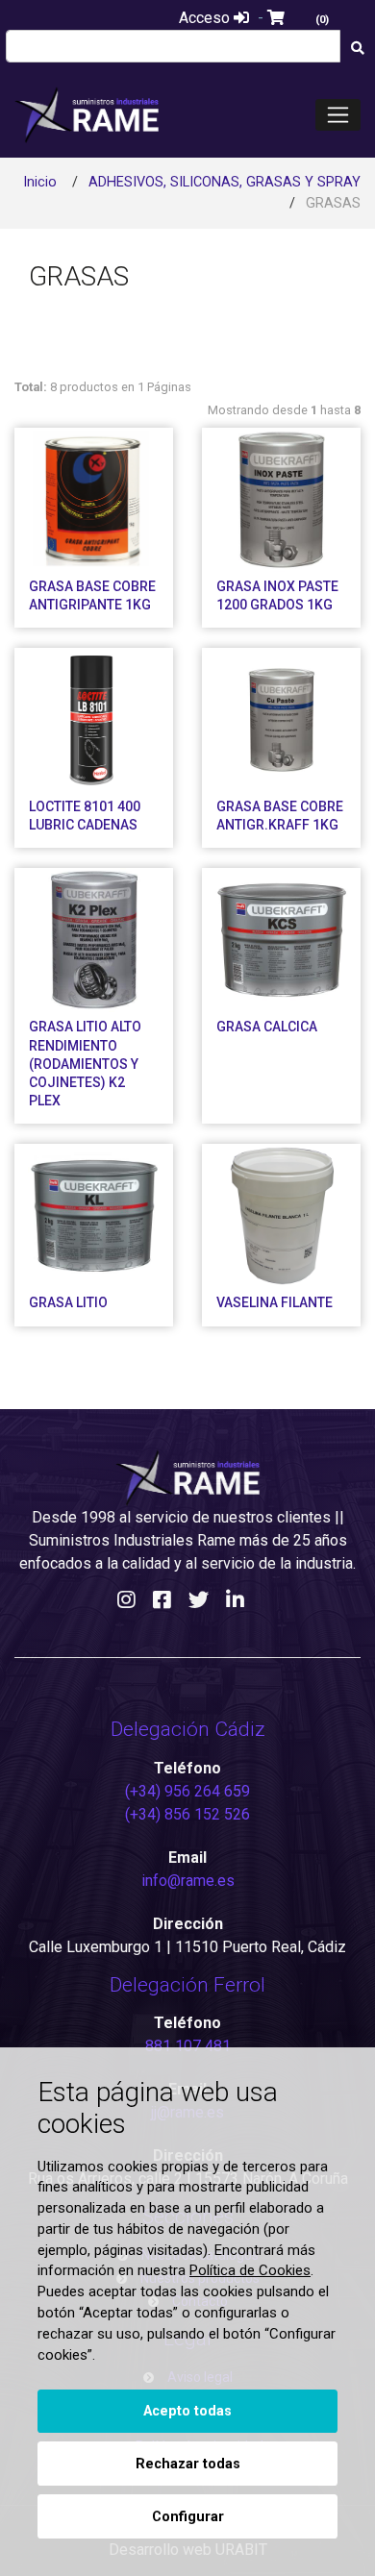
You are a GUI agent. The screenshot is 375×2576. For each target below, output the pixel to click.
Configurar (188, 2517)
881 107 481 (188, 2046)
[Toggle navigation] (338, 115)
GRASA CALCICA (267, 1027)
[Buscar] (357, 49)
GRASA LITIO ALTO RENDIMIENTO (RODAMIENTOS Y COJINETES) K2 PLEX (85, 1064)
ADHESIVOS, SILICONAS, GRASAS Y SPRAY (225, 182)
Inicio (40, 182)
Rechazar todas (188, 2464)
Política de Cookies (250, 2270)
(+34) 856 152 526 (187, 1814)
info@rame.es (188, 1881)
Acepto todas (187, 2411)
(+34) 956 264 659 (187, 1791)
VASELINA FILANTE (275, 1302)
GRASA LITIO (68, 1302)
